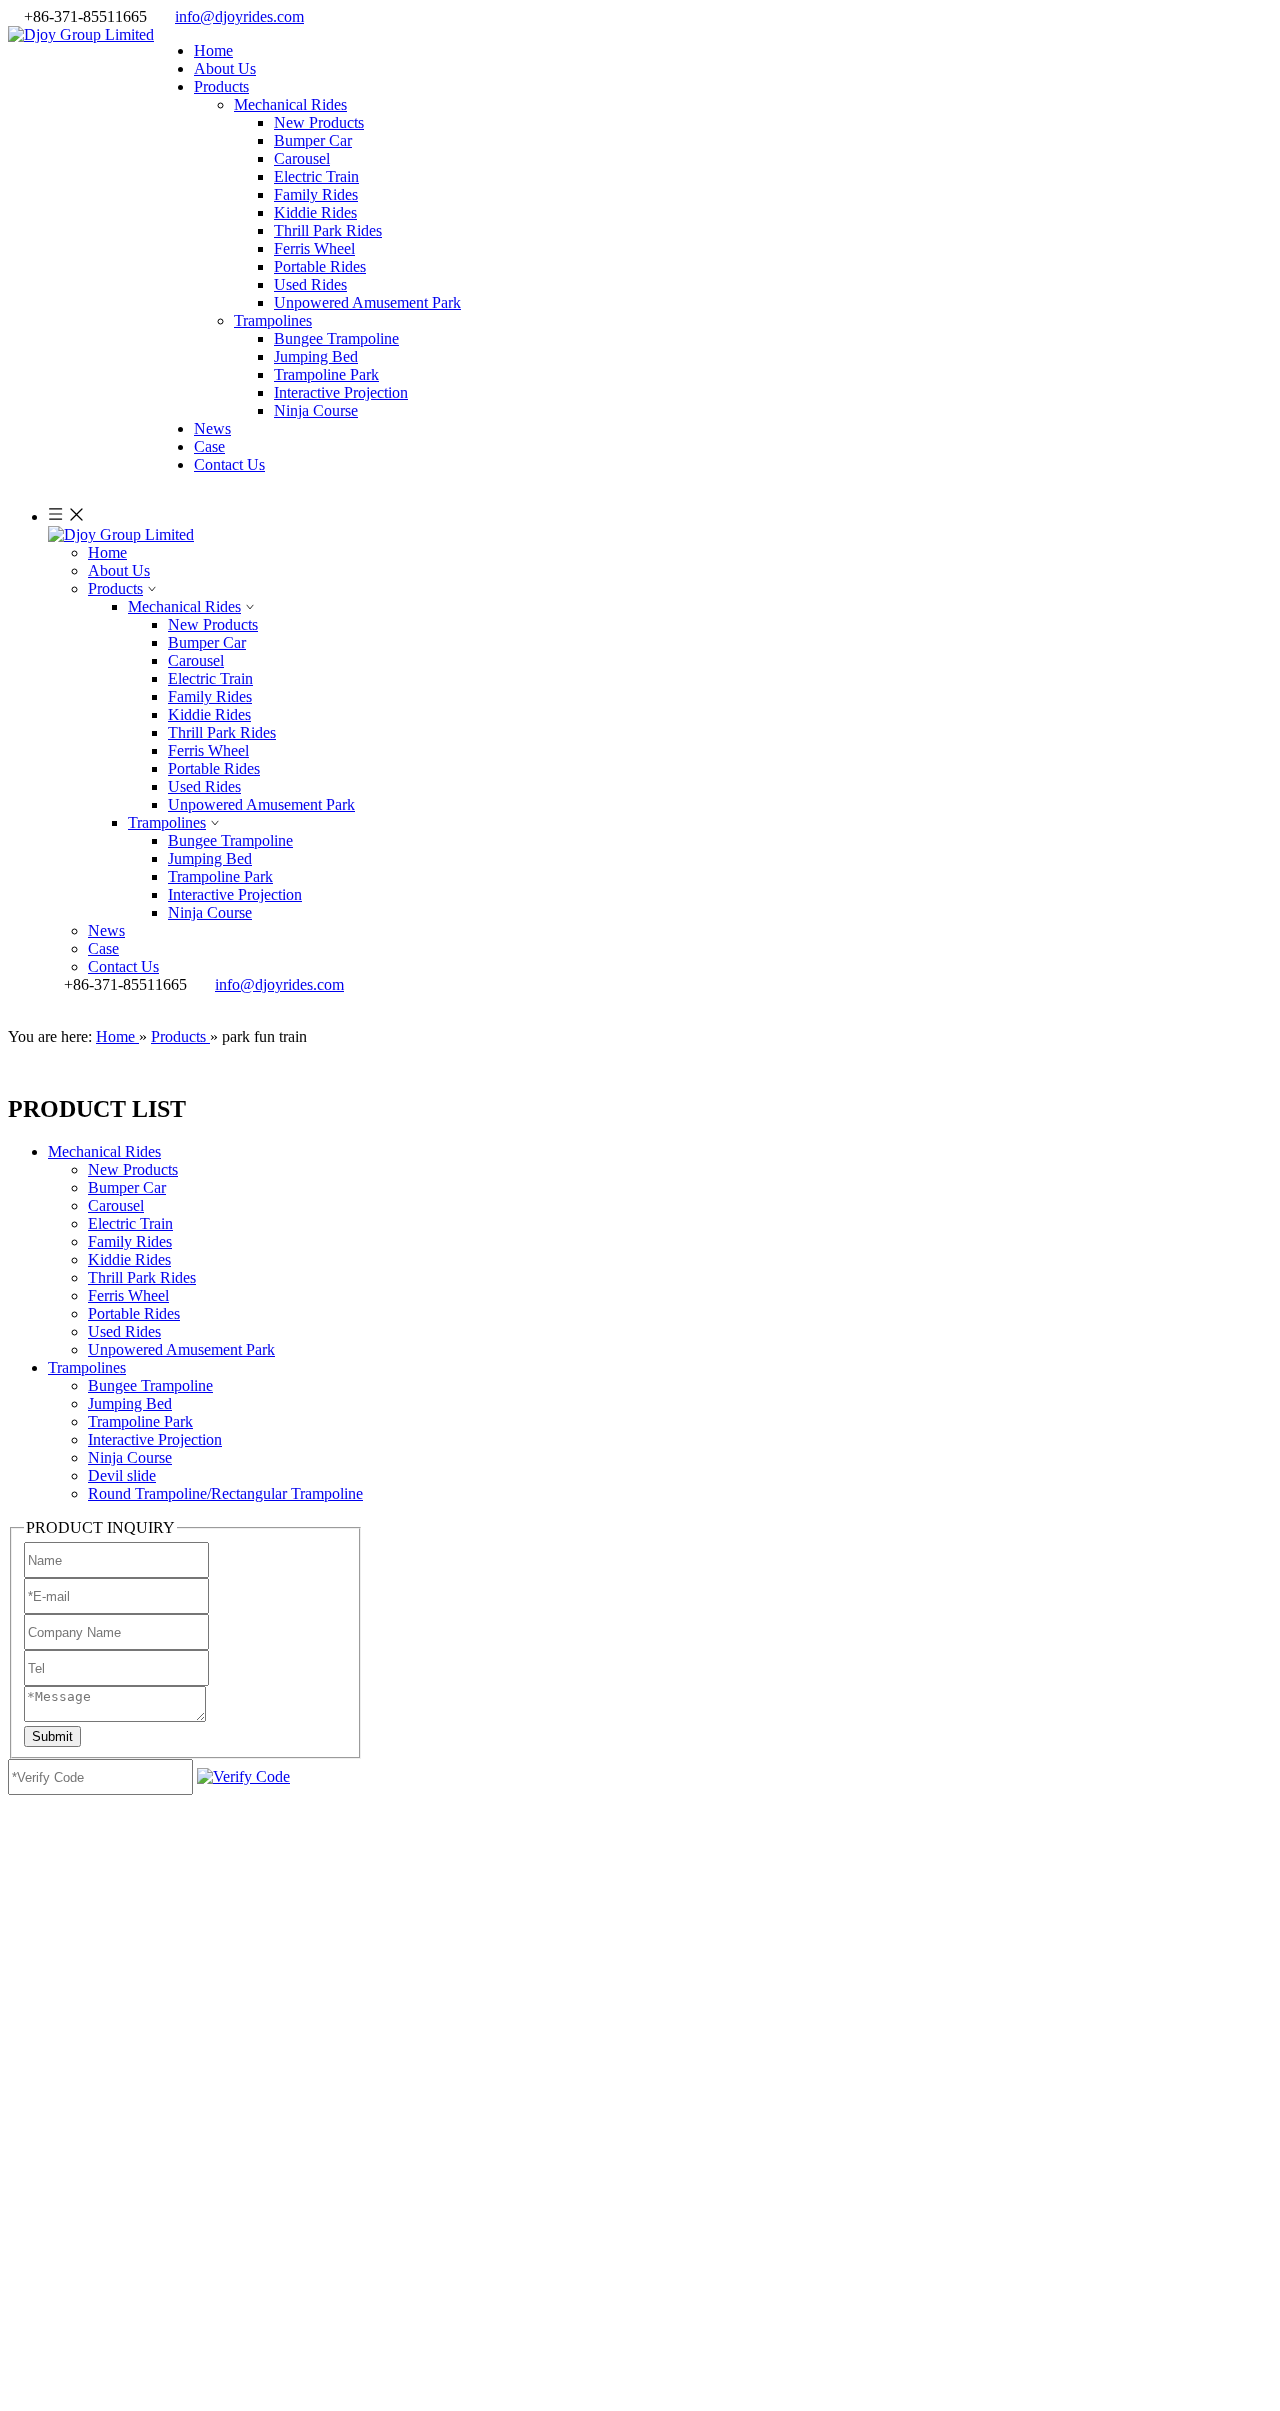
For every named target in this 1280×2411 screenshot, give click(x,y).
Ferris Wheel (314, 248)
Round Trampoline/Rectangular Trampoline (225, 1493)
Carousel (302, 158)
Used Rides (310, 284)
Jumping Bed (316, 356)
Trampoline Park (326, 374)
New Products (319, 122)
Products (115, 588)
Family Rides (316, 194)
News (106, 930)
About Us (119, 570)
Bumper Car (313, 140)
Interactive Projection (341, 392)
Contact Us (123, 966)
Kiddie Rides (315, 212)
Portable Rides (320, 266)
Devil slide (122, 1475)
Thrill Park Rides (328, 230)
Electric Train (316, 176)
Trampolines (273, 320)
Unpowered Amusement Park (367, 302)
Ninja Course (316, 410)
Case (103, 948)
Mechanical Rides (290, 104)
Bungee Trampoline (336, 338)
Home (107, 552)
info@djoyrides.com (239, 16)
